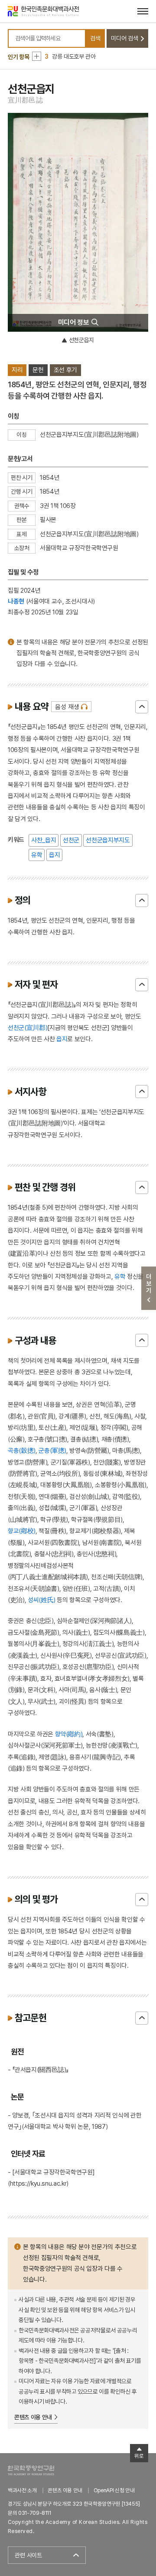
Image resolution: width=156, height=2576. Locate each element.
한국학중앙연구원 (31, 2470)
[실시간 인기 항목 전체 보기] (37, 56)
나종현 (16, 601)
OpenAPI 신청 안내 (114, 2490)
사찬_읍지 (44, 840)
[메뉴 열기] (143, 11)
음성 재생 (67, 707)
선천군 (71, 840)
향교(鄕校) (22, 1531)
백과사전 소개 (22, 2490)
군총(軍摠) (52, 1450)
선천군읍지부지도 (108, 840)
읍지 (54, 855)
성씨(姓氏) (42, 1600)
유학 (37, 855)
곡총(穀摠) (22, 1450)
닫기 (142, 707)
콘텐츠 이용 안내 (33, 2417)
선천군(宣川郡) (28, 1027)
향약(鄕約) (69, 1734)
